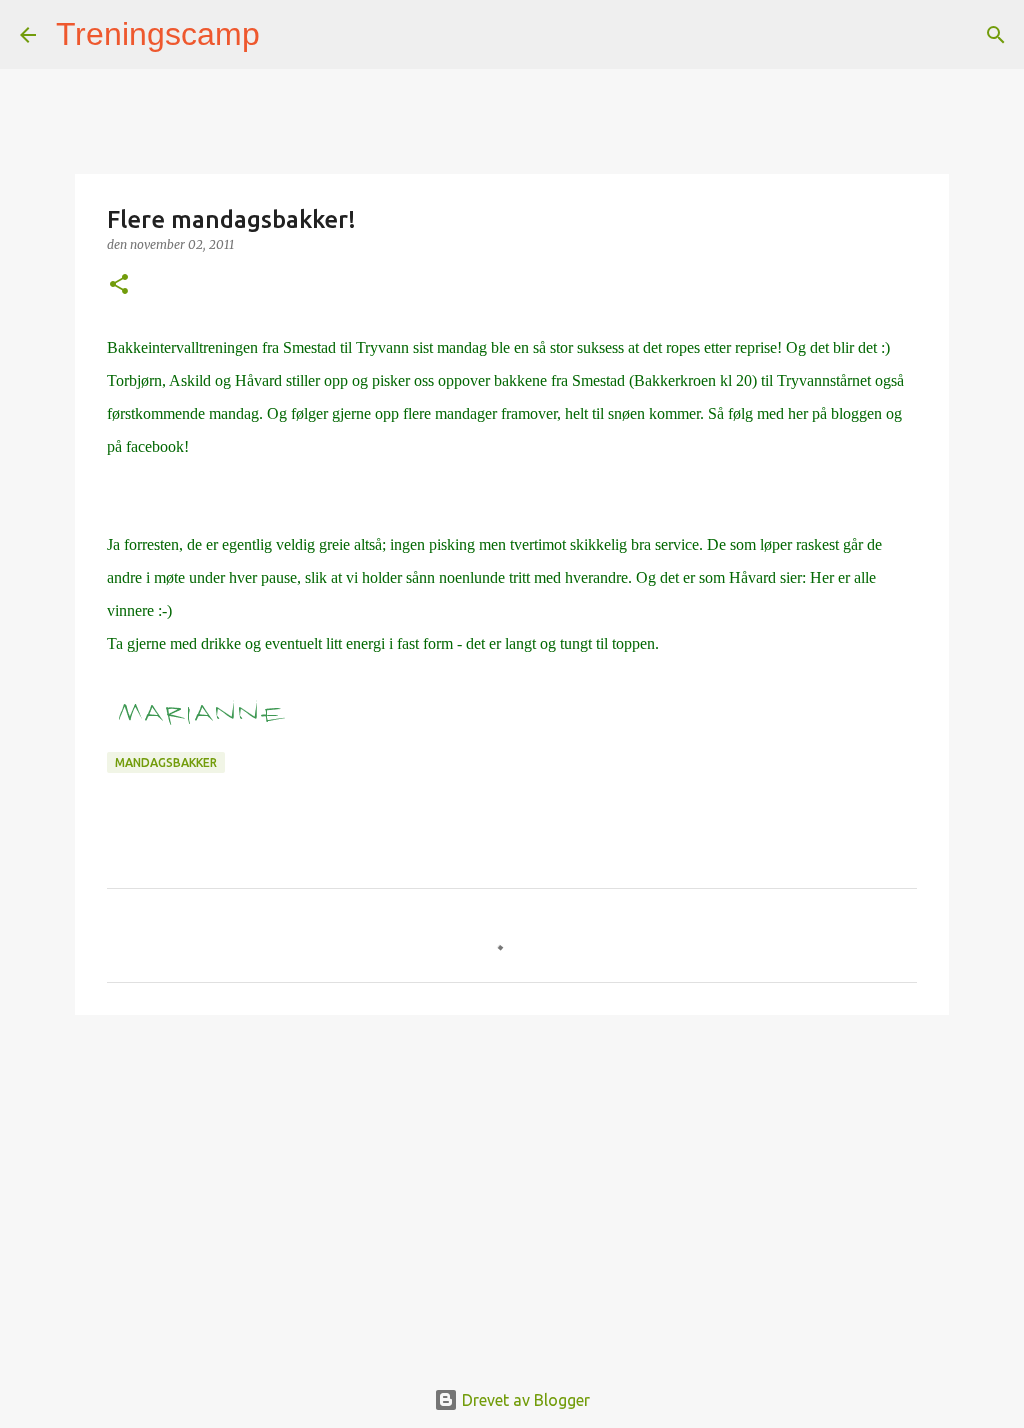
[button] (119, 285)
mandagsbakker (166, 762)
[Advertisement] (512, 1185)
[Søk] (288, 35)
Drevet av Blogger (524, 1400)
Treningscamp (158, 34)
